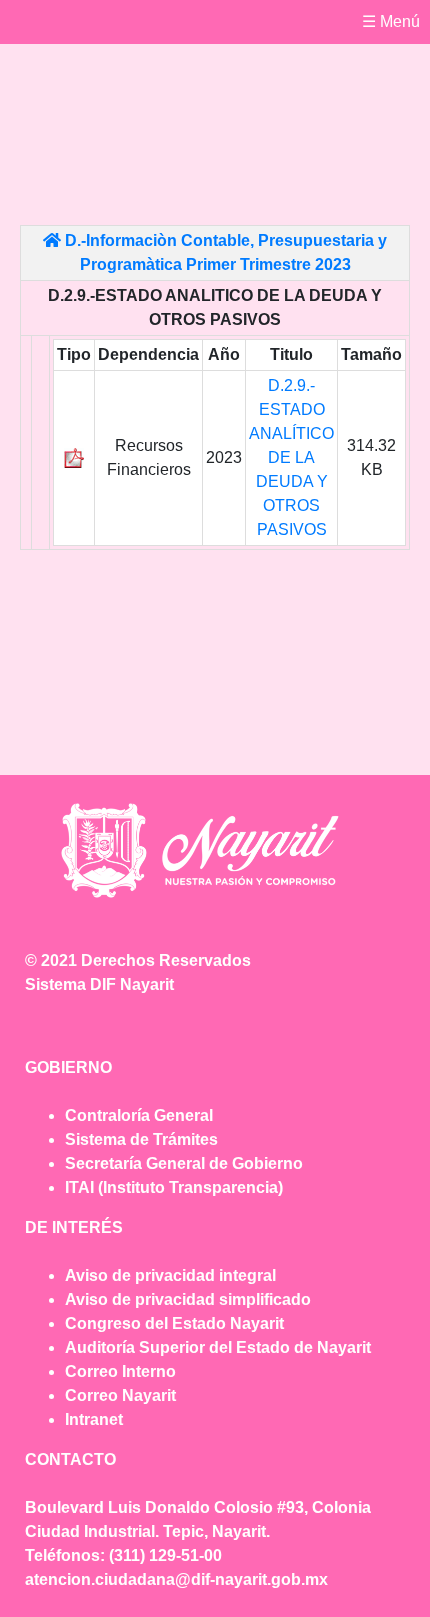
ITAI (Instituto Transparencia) (174, 1187)
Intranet (94, 1419)
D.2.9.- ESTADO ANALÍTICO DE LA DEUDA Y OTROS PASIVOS (291, 457)
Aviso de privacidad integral (170, 1275)
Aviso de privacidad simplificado (188, 1299)
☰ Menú (391, 21)
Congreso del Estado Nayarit (174, 1323)
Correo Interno (120, 1371)
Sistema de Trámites (141, 1139)
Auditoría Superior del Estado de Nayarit (218, 1347)
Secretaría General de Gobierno (184, 1163)
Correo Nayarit (120, 1395)
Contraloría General (139, 1115)
